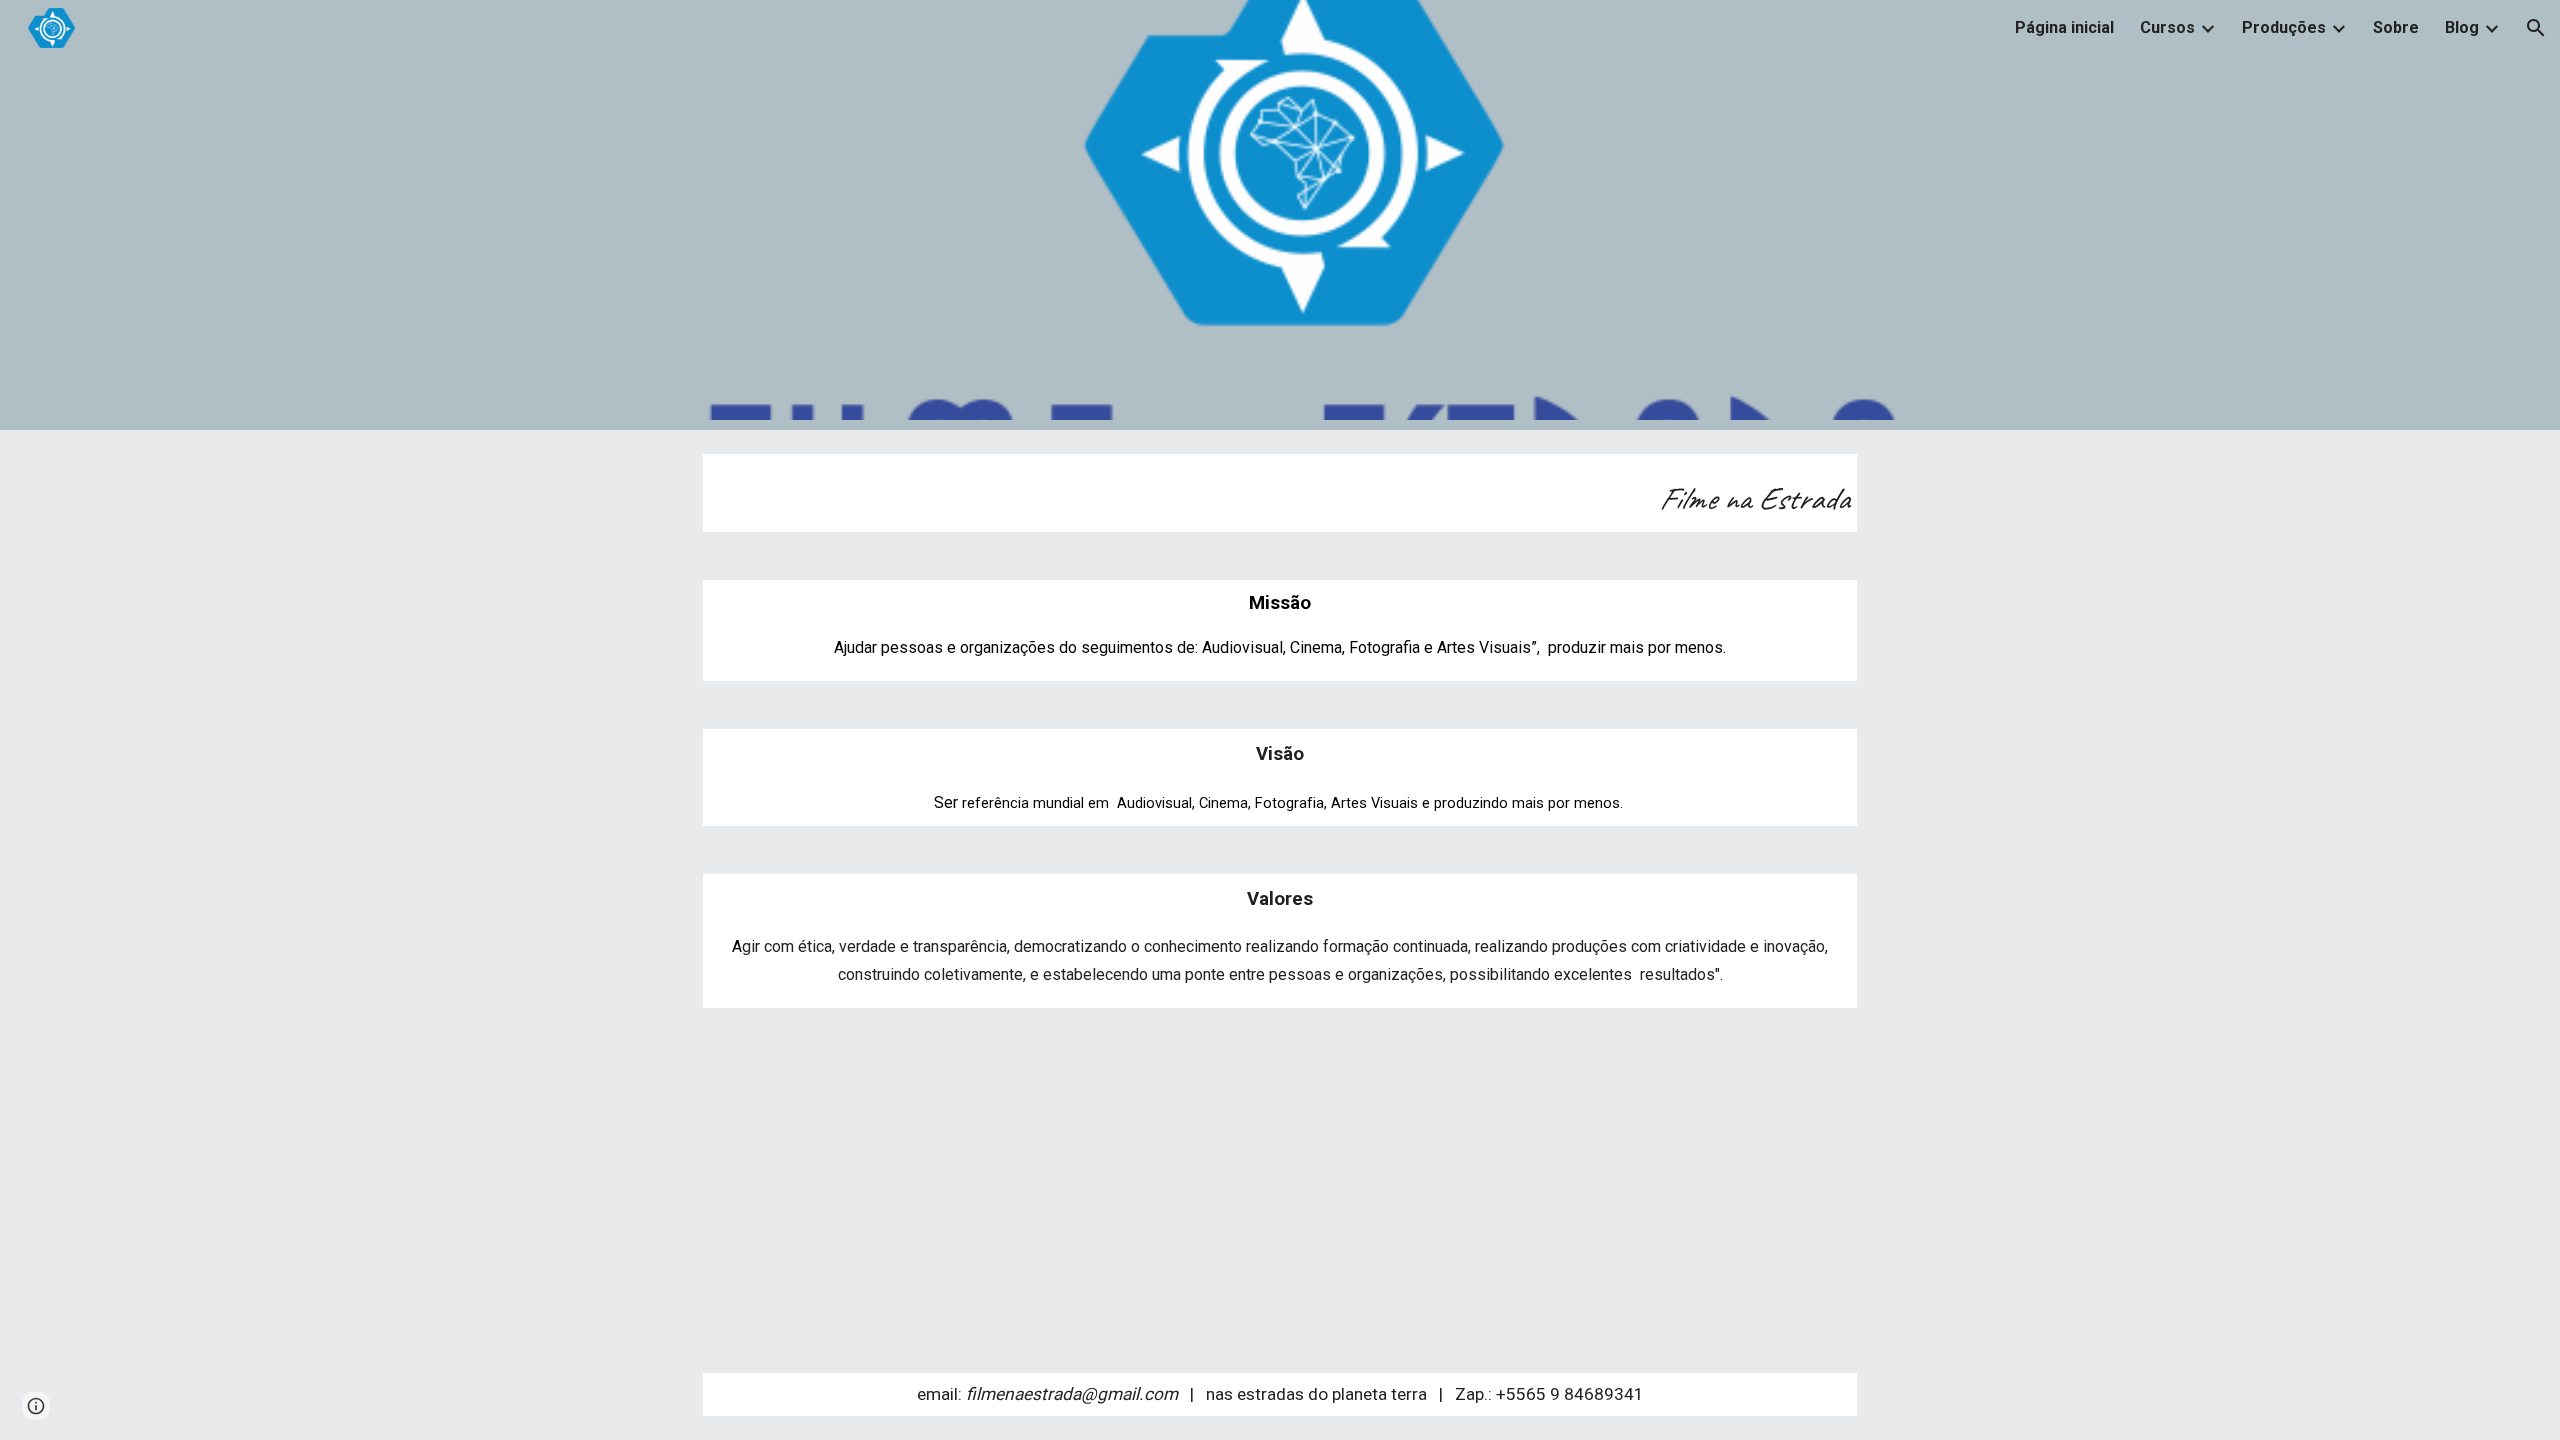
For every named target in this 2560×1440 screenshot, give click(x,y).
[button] (2536, 28)
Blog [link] (2462, 27)
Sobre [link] (2396, 27)
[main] (1280, 493)
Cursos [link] (2167, 27)
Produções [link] (2284, 27)
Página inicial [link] (2064, 27)
